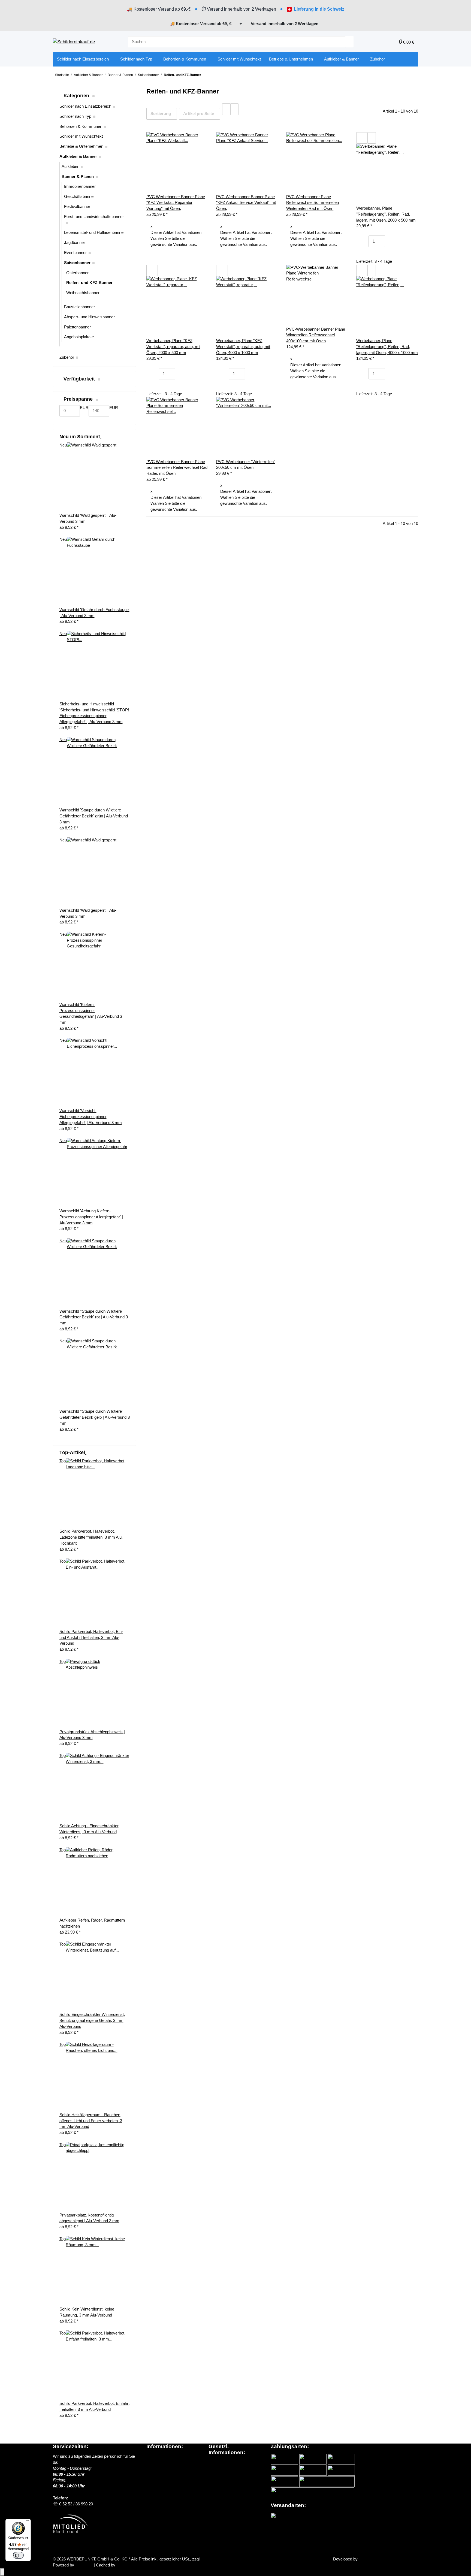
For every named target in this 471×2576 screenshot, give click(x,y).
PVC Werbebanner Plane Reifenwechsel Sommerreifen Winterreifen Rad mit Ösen (313, 203)
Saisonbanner (77, 263)
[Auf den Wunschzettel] (372, 138)
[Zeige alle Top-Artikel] (86, 1452)
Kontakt (153, 2486)
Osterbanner (77, 273)
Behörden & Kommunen (81, 126)
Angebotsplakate (79, 337)
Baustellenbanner (79, 307)
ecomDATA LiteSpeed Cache (142, 2565)
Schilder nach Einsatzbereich (85, 106)
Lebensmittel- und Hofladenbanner (94, 232)
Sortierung (161, 114)
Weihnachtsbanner (83, 293)
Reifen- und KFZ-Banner (89, 283)
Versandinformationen (166, 2468)
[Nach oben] (2, 2572)
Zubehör (67, 357)
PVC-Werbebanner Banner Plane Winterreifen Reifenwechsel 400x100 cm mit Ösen (316, 335)
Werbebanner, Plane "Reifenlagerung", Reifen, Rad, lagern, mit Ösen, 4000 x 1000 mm (387, 347)
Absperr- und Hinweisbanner (89, 317)
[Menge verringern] (364, 241)
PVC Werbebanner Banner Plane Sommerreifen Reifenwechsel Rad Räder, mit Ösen (177, 468)
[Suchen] (349, 42)
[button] (382, 42)
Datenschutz (220, 2463)
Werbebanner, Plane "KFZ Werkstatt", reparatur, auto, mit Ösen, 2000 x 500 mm (173, 347)
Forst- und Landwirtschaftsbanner (94, 217)
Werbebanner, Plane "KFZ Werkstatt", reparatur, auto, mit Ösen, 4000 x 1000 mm (243, 347)
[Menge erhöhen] (389, 241)
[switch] (18, 2555)
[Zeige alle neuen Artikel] (101, 437)
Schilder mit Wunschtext (81, 136)
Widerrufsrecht (222, 2480)
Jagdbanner (75, 243)
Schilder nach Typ (75, 116)
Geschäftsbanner (79, 197)
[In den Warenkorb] (364, 253)
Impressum (219, 2486)
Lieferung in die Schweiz (319, 9)
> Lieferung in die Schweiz (172, 2474)
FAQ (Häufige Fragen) (167, 2480)
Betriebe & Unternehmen (81, 146)
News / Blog (157, 2462)
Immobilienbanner (80, 186)
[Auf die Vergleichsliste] (362, 138)
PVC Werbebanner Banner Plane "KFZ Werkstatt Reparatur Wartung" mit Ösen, (176, 203)
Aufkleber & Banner (78, 156)
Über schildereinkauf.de (167, 2456)
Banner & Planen (78, 177)
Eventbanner (75, 253)
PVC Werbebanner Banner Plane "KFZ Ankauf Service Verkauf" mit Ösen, (246, 203)
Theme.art (368, 2559)
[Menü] (28, 2522)
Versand (209, 2559)
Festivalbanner (77, 207)
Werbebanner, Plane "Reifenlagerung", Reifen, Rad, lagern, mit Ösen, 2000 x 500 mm (386, 214)
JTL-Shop (84, 2565)
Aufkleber (70, 167)
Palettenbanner (77, 327)
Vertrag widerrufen (75, 2546)
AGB (213, 2468)
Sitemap (216, 2474)
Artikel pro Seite (199, 114)
